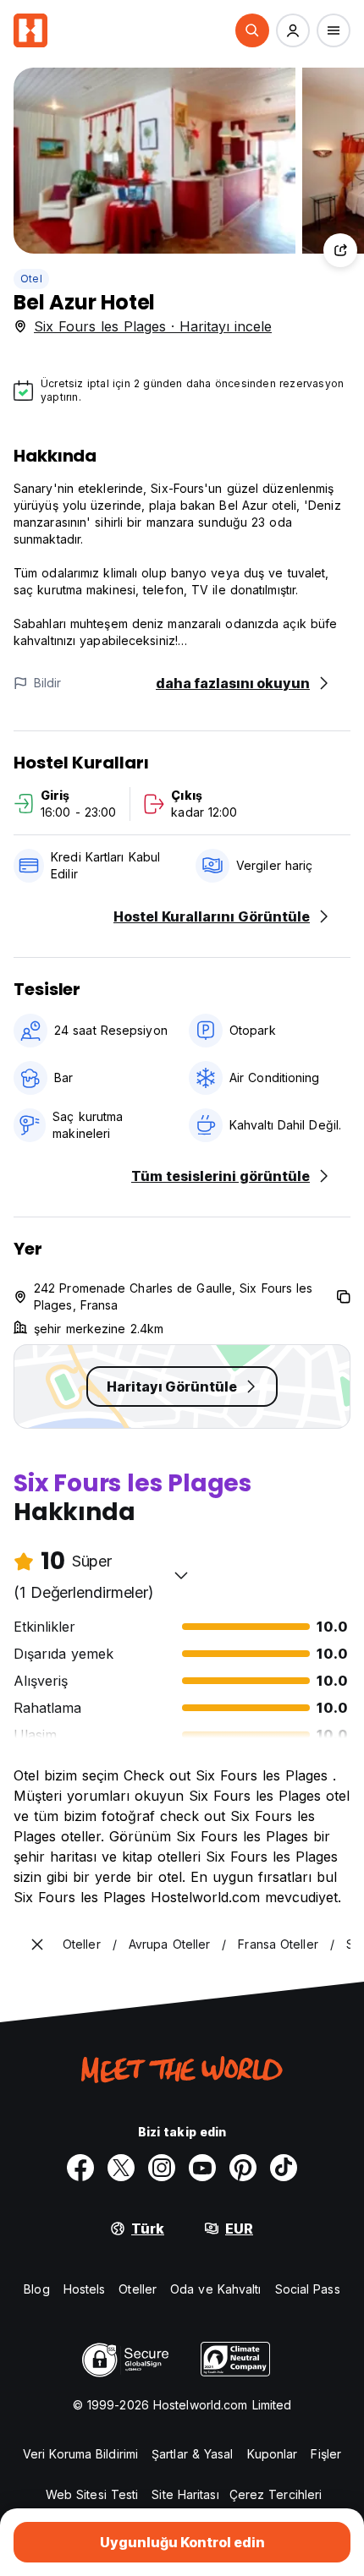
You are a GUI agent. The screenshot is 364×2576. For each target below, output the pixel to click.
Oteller (138, 2289)
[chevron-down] (181, 1575)
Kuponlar (273, 2454)
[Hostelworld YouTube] (202, 2168)
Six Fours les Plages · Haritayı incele (153, 326)
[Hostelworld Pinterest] (243, 2168)
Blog (36, 2289)
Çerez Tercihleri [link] (276, 2494)
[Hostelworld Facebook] (80, 2168)
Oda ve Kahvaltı (216, 2289)
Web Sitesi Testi (92, 2494)
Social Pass (308, 2289)
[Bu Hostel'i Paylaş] (340, 250)
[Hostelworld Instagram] (162, 2168)
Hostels (85, 2289)
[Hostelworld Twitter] (121, 2168)
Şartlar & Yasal (193, 2454)
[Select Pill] (252, 30)
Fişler (326, 2454)
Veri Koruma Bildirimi (80, 2454)
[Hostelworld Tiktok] (284, 2168)
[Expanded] (37, 1944)
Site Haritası (185, 2494)
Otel (31, 279)
